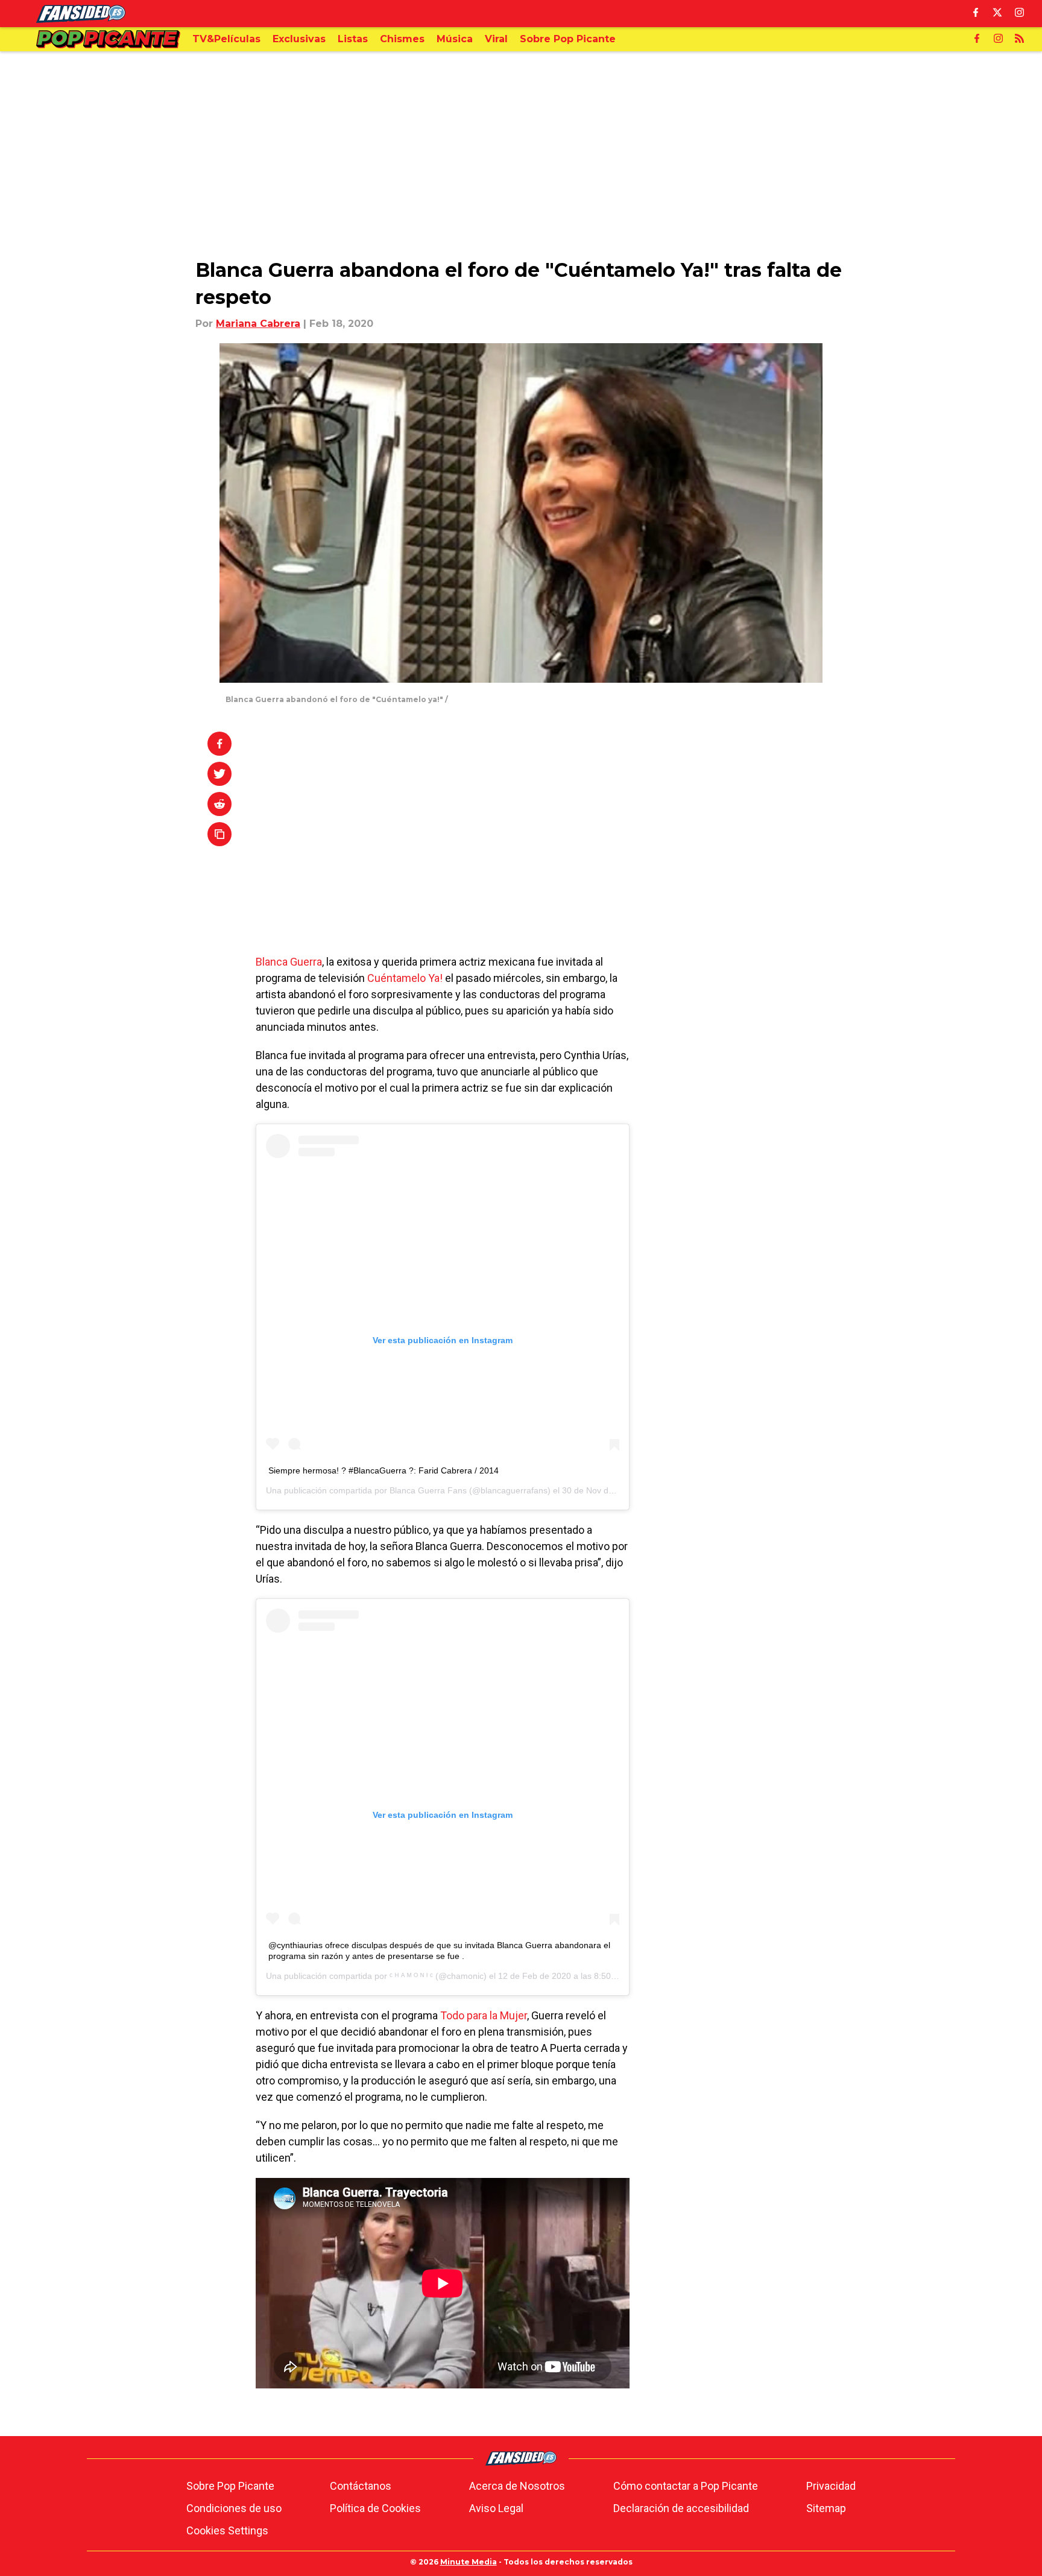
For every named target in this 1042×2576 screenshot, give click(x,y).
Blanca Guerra (289, 962)
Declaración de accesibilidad (681, 2508)
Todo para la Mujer (484, 2015)
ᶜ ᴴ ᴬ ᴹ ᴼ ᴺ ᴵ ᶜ (411, 1976)
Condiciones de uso (234, 2508)
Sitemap (826, 2508)
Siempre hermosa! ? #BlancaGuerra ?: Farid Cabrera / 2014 (384, 1470)
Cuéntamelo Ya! (405, 978)
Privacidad (831, 2486)
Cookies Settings (227, 2530)
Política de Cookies (375, 2508)
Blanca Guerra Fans (428, 1490)
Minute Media (469, 2562)
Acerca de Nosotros (517, 2486)
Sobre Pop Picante (230, 2486)
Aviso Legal (496, 2508)
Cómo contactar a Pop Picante (686, 2486)
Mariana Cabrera (258, 324)
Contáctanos (361, 2486)
